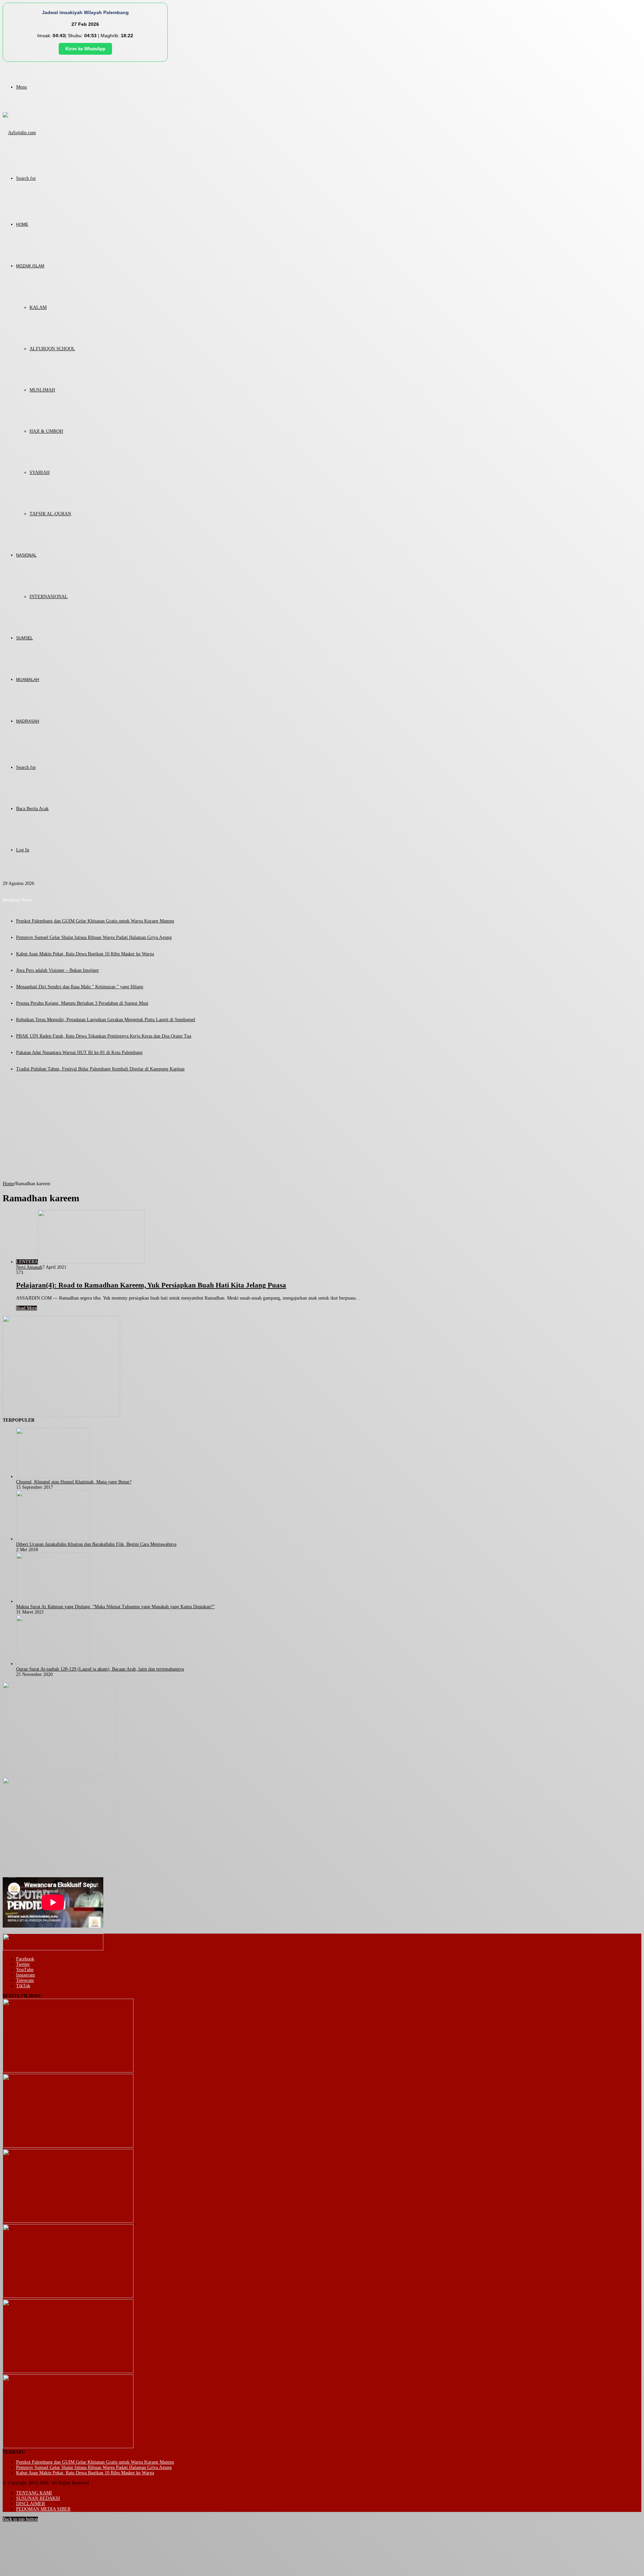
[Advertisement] (322, 1131)
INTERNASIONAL (49, 597)
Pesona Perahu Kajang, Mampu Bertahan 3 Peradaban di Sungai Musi (82, 1003)
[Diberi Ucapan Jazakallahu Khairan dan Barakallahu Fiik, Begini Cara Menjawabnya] (53, 1539)
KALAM (38, 307)
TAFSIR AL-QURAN (50, 514)
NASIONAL (26, 555)
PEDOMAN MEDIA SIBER (43, 2509)
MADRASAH (28, 721)
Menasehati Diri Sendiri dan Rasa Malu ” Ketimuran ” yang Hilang (80, 987)
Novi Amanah (29, 1267)
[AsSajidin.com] (19, 133)
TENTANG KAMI (34, 2493)
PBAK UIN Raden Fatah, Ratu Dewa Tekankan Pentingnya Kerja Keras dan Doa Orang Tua (104, 1036)
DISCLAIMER (31, 2504)
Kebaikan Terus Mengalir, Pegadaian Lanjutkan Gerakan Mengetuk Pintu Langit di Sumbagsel (106, 1020)
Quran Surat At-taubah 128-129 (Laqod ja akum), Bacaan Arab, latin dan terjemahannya (100, 1669)
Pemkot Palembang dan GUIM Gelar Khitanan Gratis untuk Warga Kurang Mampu (95, 921)
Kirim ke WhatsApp (85, 49)
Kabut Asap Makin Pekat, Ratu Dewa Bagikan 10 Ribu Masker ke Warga (85, 954)
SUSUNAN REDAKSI (38, 2498)
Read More (26, 1308)
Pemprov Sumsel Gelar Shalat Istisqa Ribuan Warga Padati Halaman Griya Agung (94, 937)
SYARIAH (40, 472)
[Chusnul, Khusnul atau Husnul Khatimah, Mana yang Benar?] (53, 1477)
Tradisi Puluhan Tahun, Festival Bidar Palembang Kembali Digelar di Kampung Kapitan (100, 1069)
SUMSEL (24, 638)
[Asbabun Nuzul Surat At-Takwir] (68, 2447)
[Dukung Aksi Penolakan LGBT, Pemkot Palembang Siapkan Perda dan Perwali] (68, 2071)
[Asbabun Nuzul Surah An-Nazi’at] (68, 2372)
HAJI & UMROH (46, 431)
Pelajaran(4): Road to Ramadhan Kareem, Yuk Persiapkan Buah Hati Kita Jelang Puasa (151, 1285)
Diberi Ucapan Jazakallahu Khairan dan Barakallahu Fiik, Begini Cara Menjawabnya (96, 1544)
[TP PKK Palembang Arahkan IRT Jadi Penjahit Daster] (68, 2221)
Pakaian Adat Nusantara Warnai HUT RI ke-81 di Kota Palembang (79, 1053)
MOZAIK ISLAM (30, 266)
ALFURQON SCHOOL (52, 349)
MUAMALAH (28, 680)
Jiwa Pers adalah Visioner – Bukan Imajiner (58, 970)
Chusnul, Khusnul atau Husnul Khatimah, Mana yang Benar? (74, 1482)
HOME (22, 224)
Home (8, 1184)
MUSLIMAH (42, 390)
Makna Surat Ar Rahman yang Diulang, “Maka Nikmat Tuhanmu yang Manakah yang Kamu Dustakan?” (115, 1607)
